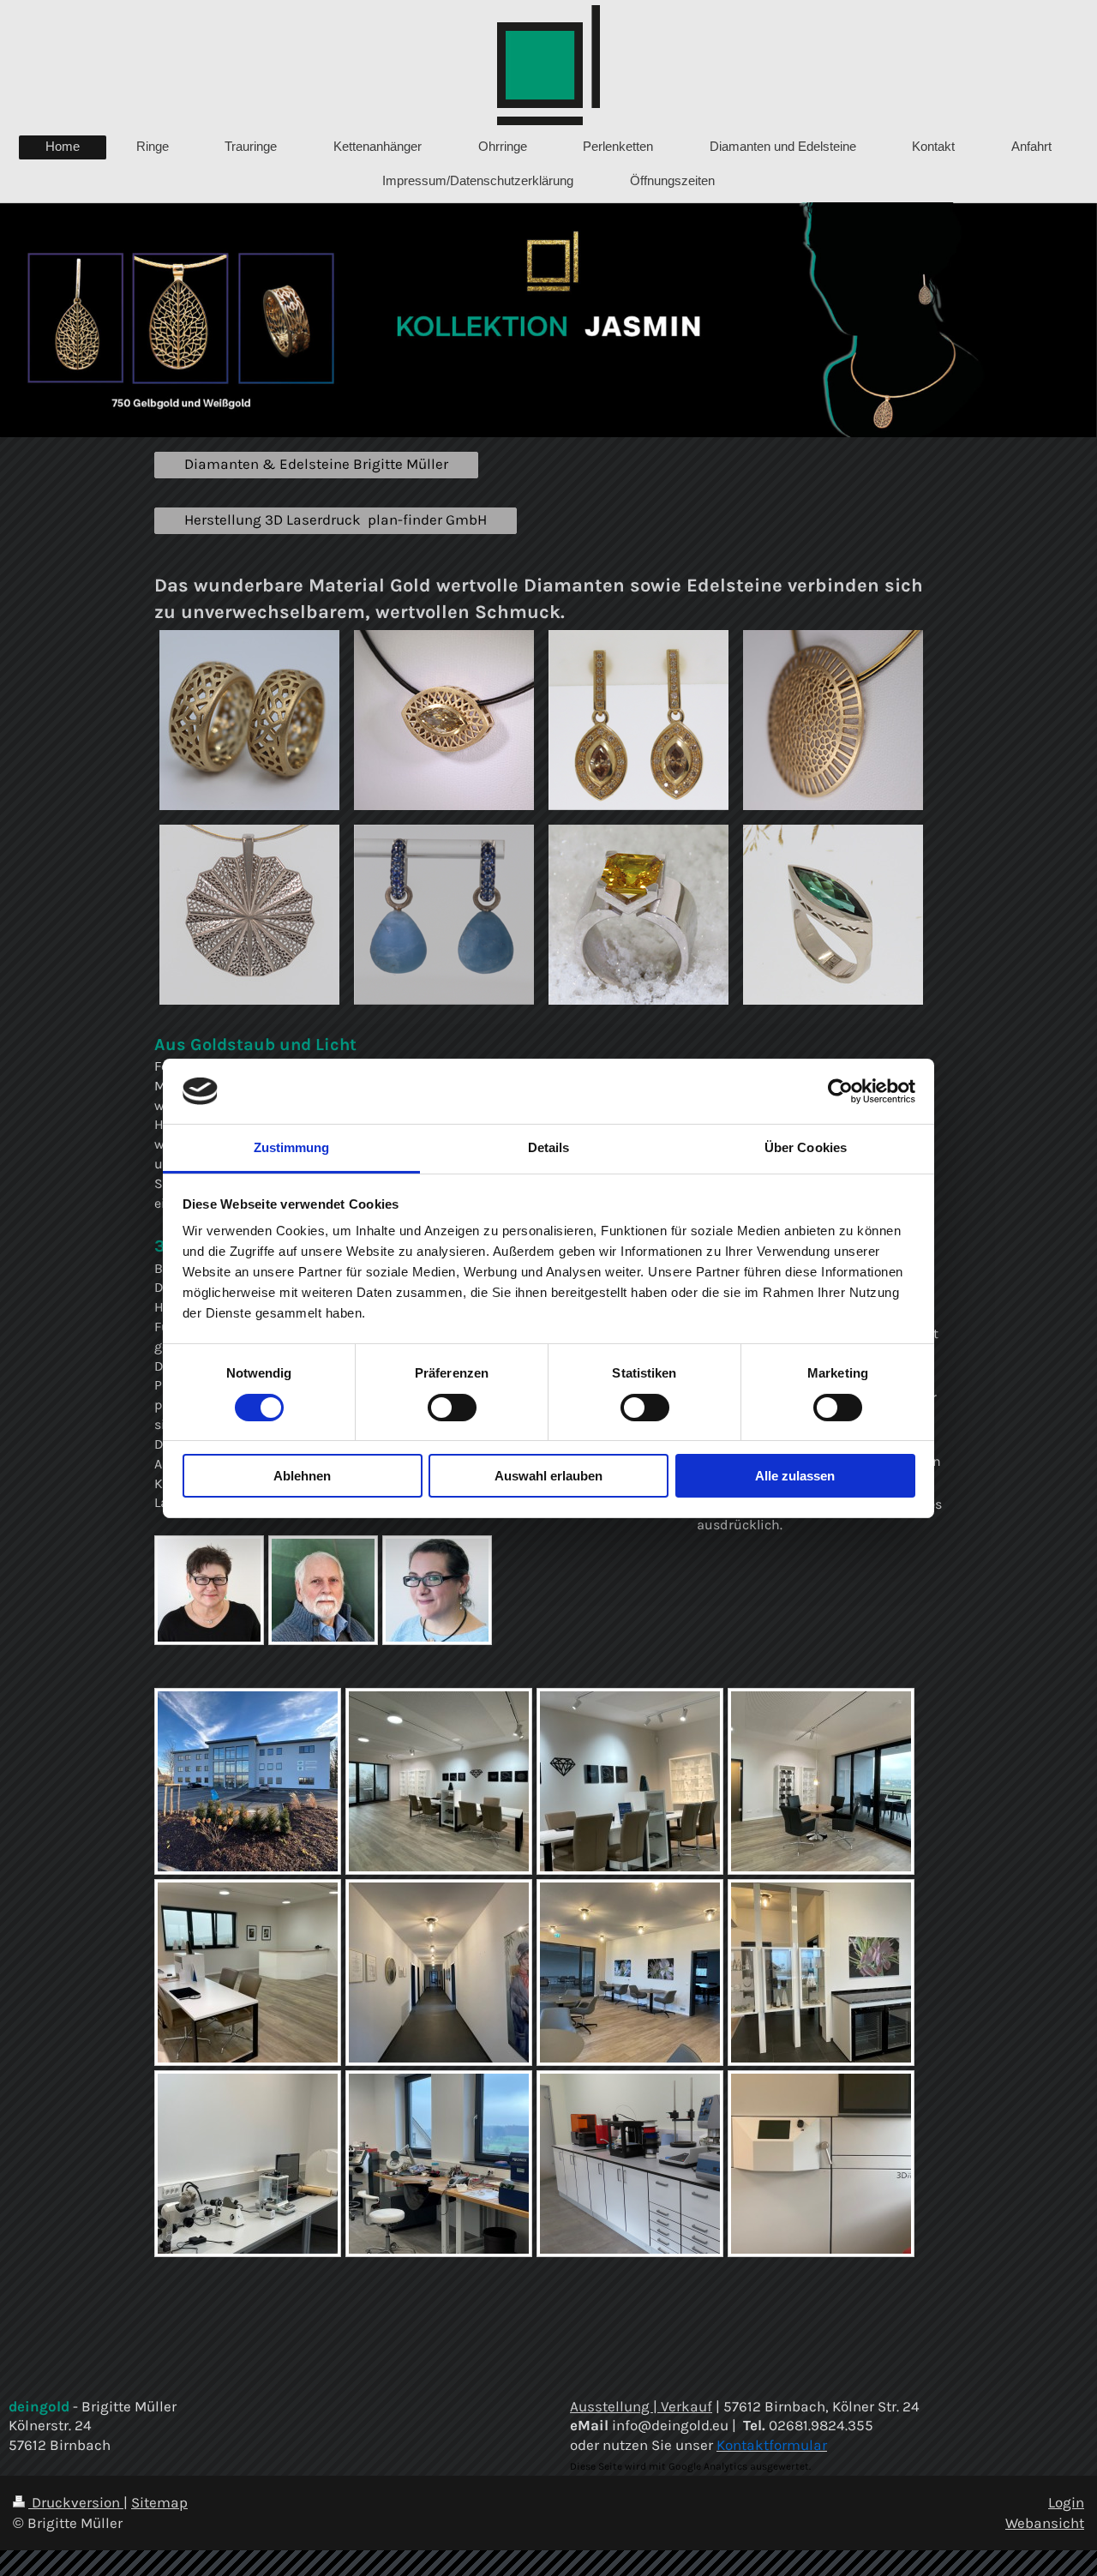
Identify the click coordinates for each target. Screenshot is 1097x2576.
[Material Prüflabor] (630, 2164)
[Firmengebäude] (248, 1781)
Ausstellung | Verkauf (641, 2407)
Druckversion (76, 2503)
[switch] (452, 1408)
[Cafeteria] (630, 1973)
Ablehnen (302, 1476)
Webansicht (1045, 2523)
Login (1066, 2503)
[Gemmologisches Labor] (248, 2164)
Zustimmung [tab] (292, 1147)
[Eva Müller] (437, 1590)
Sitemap (159, 2503)
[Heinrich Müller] (323, 1590)
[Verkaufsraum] (439, 1781)
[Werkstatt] (439, 2164)
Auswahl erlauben (548, 1476)
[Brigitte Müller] (209, 1590)
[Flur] (439, 1973)
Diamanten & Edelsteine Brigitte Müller (316, 464)
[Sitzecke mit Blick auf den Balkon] (821, 1781)
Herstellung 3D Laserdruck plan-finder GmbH (336, 520)
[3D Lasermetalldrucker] (821, 2164)
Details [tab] (549, 1147)
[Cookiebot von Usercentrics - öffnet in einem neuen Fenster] (840, 1091)
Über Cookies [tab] (806, 1147)
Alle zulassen (795, 1476)
